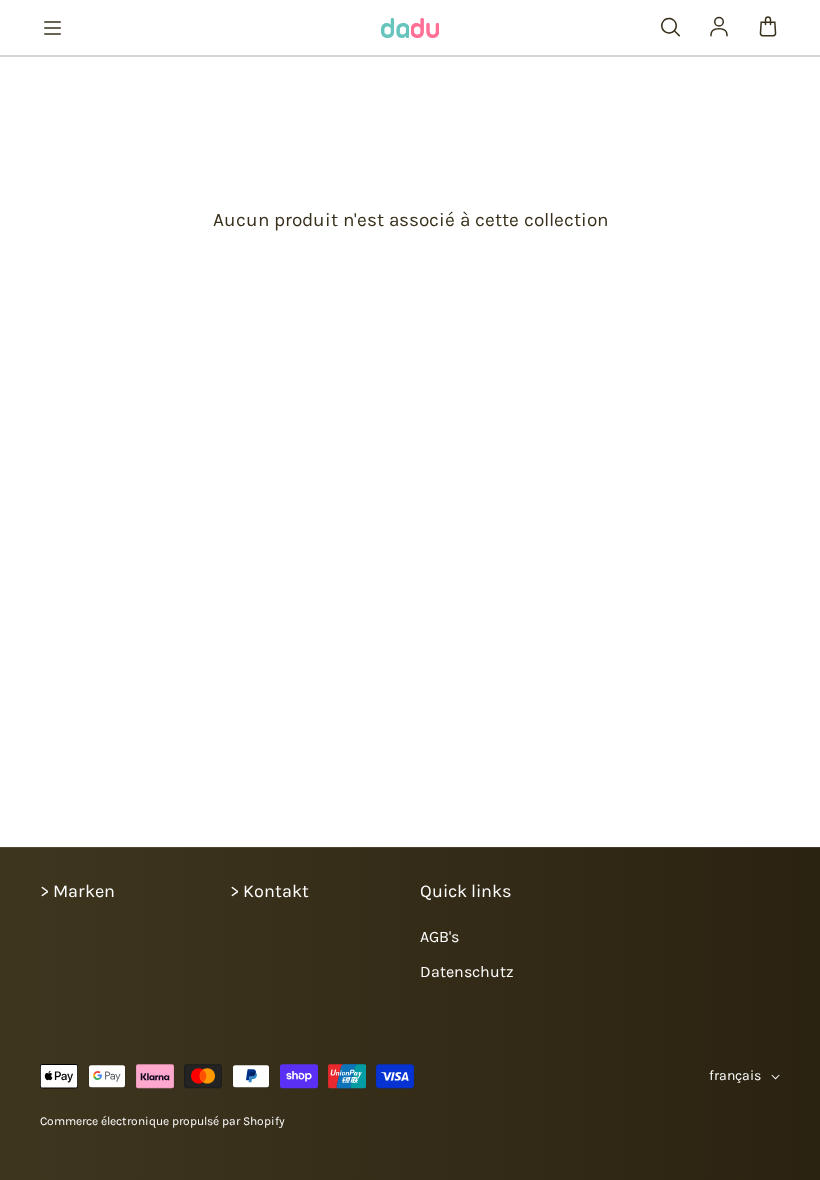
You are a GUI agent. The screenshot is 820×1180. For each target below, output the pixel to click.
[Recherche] (670, 28)
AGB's (439, 936)
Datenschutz (467, 971)
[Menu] (52, 28)
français (735, 1075)
